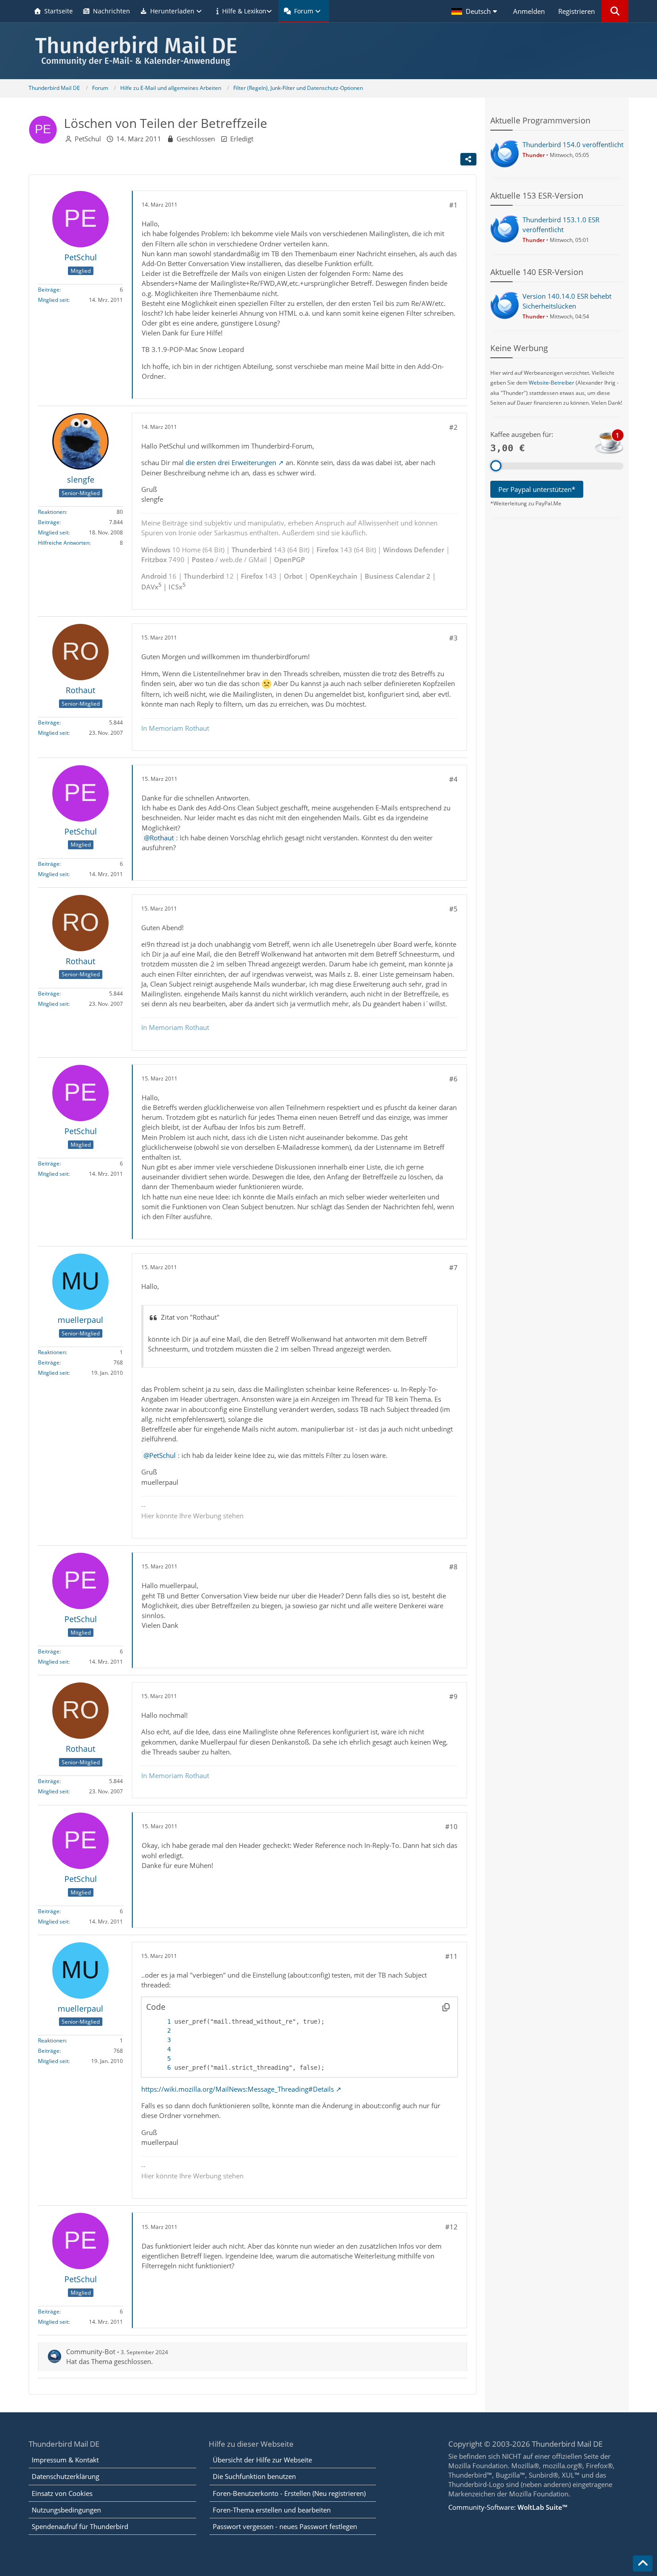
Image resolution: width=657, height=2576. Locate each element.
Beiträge (49, 290)
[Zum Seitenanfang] (643, 2563)
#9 (453, 1696)
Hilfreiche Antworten (64, 543)
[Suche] (615, 11)
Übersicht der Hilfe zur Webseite (262, 2460)
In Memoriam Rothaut (175, 728)
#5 (453, 909)
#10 (451, 1826)
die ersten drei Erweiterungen (231, 462)
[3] (160, 2040)
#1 (453, 205)
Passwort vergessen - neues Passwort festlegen (285, 2526)
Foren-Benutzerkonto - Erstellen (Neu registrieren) (289, 2493)
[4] (160, 2049)
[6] (160, 2068)
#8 (453, 1567)
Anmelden (529, 11)
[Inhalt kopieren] (446, 2007)
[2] (160, 2031)
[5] (160, 2059)
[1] (160, 2022)
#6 (453, 1079)
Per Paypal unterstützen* (537, 489)
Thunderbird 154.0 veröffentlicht (573, 144)
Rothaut (162, 838)
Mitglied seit (53, 300)
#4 (453, 779)
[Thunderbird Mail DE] (328, 51)
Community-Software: (508, 2507)
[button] (476, 11)
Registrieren (577, 11)
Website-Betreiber (552, 383)
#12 (451, 2227)
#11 (451, 1956)
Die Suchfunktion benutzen (254, 2476)
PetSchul (88, 139)
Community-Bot (91, 2351)
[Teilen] (468, 159)
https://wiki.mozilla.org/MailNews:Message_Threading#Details (238, 2089)
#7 (453, 1267)
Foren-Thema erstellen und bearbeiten (272, 2510)
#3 (453, 638)
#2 (453, 427)
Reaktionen (52, 512)
